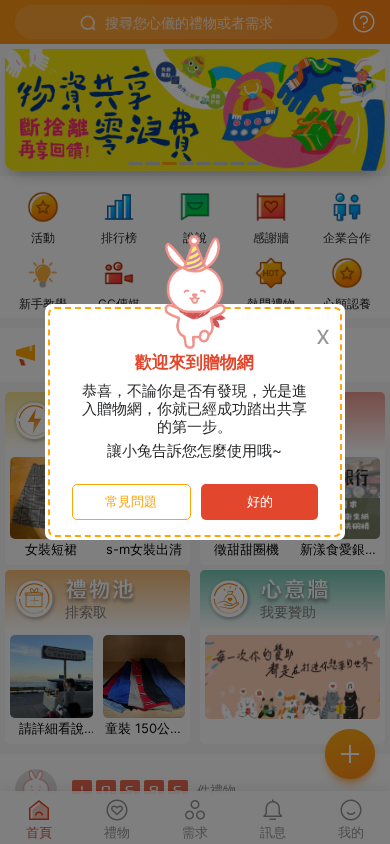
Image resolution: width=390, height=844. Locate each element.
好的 (260, 501)
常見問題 (131, 501)
